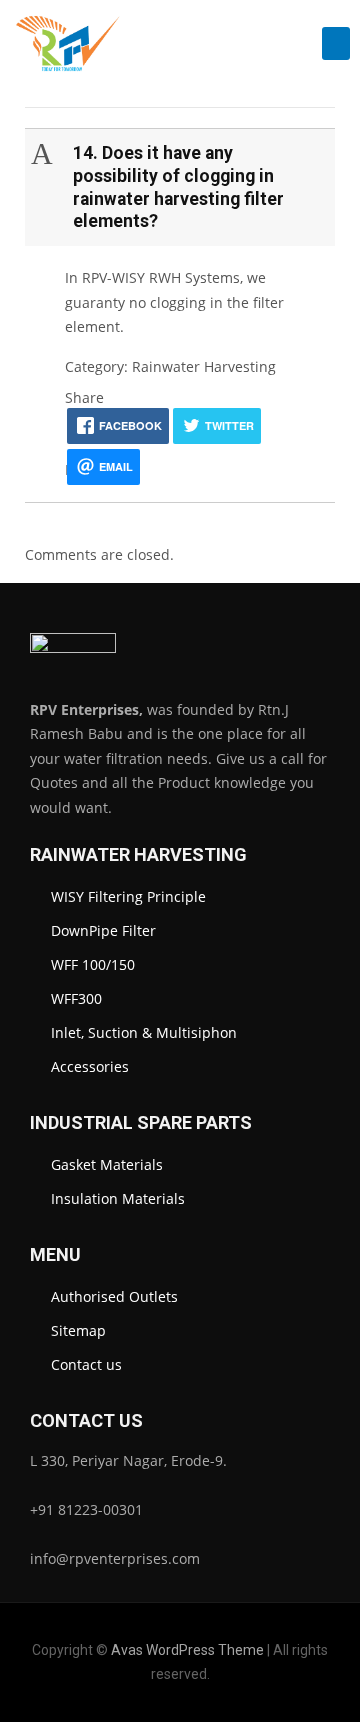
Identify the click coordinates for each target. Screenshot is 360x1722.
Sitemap (78, 1330)
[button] (336, 43)
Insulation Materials (118, 1198)
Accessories (90, 1066)
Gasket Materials (107, 1164)
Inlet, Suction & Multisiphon (144, 1032)
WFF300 (76, 998)
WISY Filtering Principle (128, 896)
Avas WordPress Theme (187, 1650)
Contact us (86, 1364)
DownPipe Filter (103, 930)
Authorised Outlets (114, 1296)
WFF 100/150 (93, 964)
